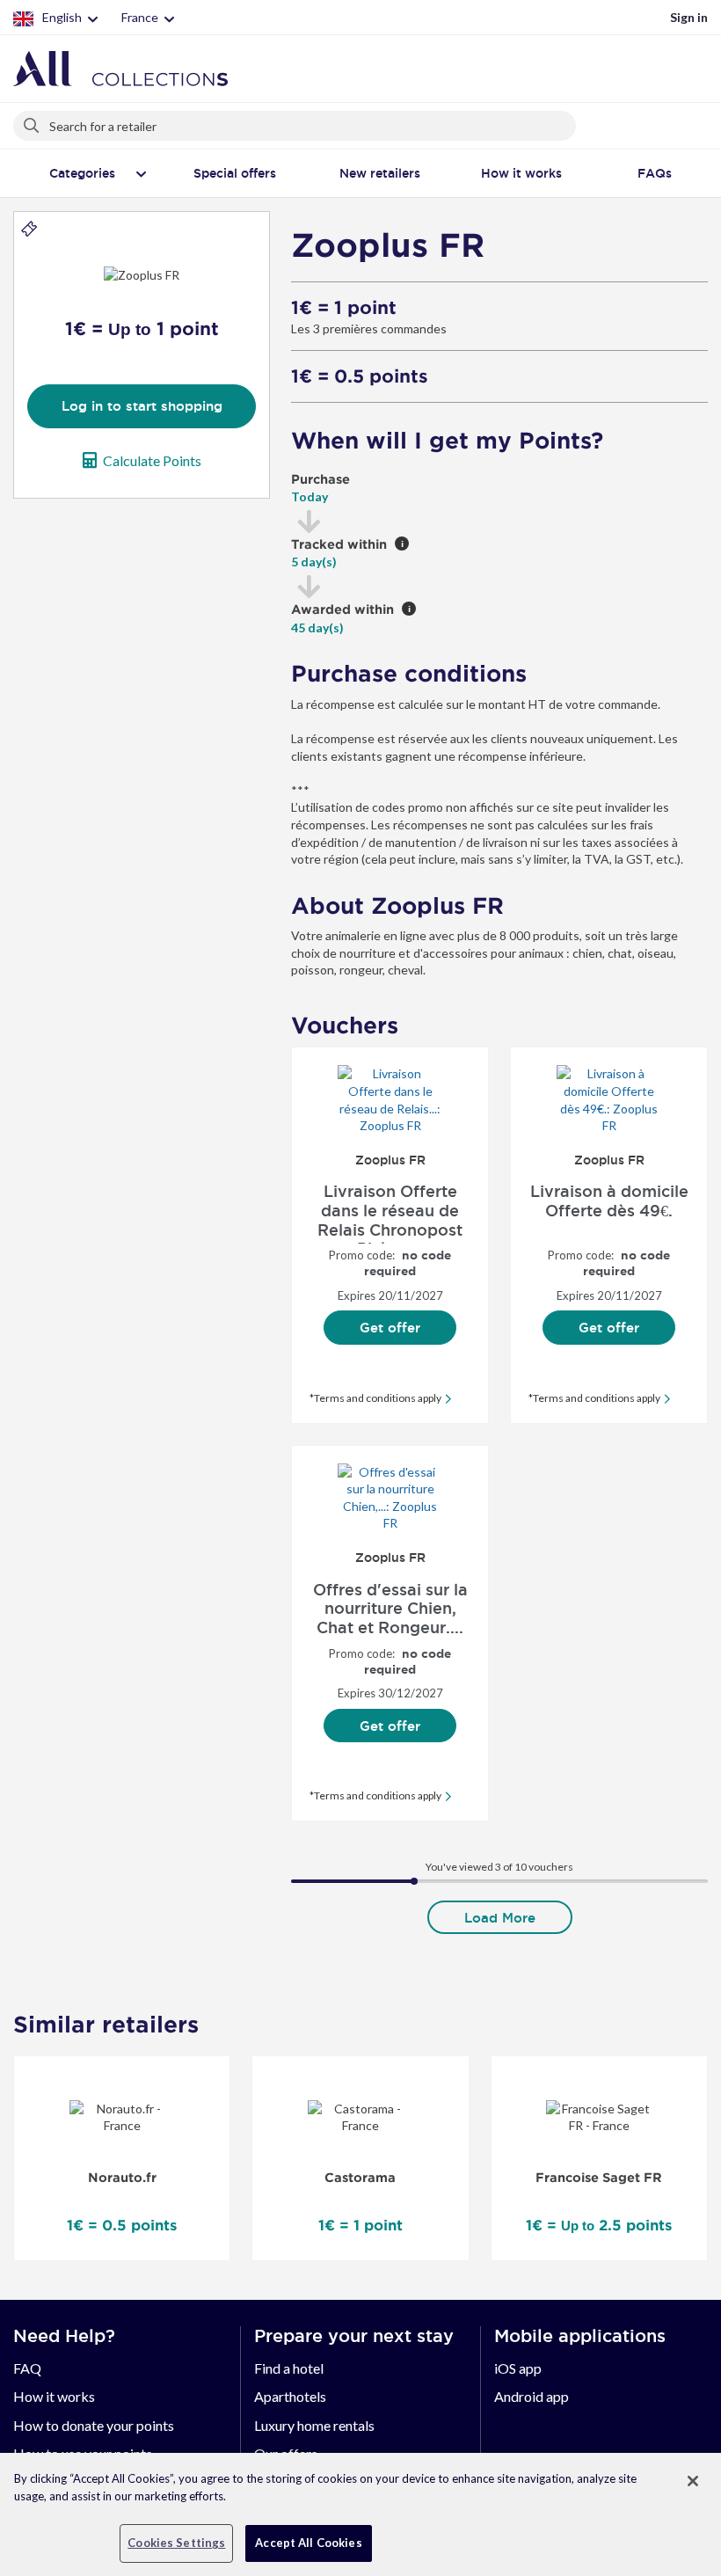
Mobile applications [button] (580, 2336)
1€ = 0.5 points (360, 376)
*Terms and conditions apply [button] (375, 1398)
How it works (54, 2396)
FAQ (27, 2368)
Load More (500, 1918)
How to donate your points (94, 2425)
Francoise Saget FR (599, 2178)
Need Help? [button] (64, 2336)
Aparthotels (290, 2396)
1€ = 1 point (344, 308)
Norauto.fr (122, 2178)
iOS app (518, 2368)
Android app (532, 2396)
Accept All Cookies (308, 2543)
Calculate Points (152, 460)
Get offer (390, 1328)
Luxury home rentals (314, 2425)
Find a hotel (289, 2368)
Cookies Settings (176, 2543)
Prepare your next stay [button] (354, 2336)
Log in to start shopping (142, 406)
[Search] (33, 122)
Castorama (360, 2178)
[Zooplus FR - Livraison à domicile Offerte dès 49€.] (609, 1099)
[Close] (693, 2481)
